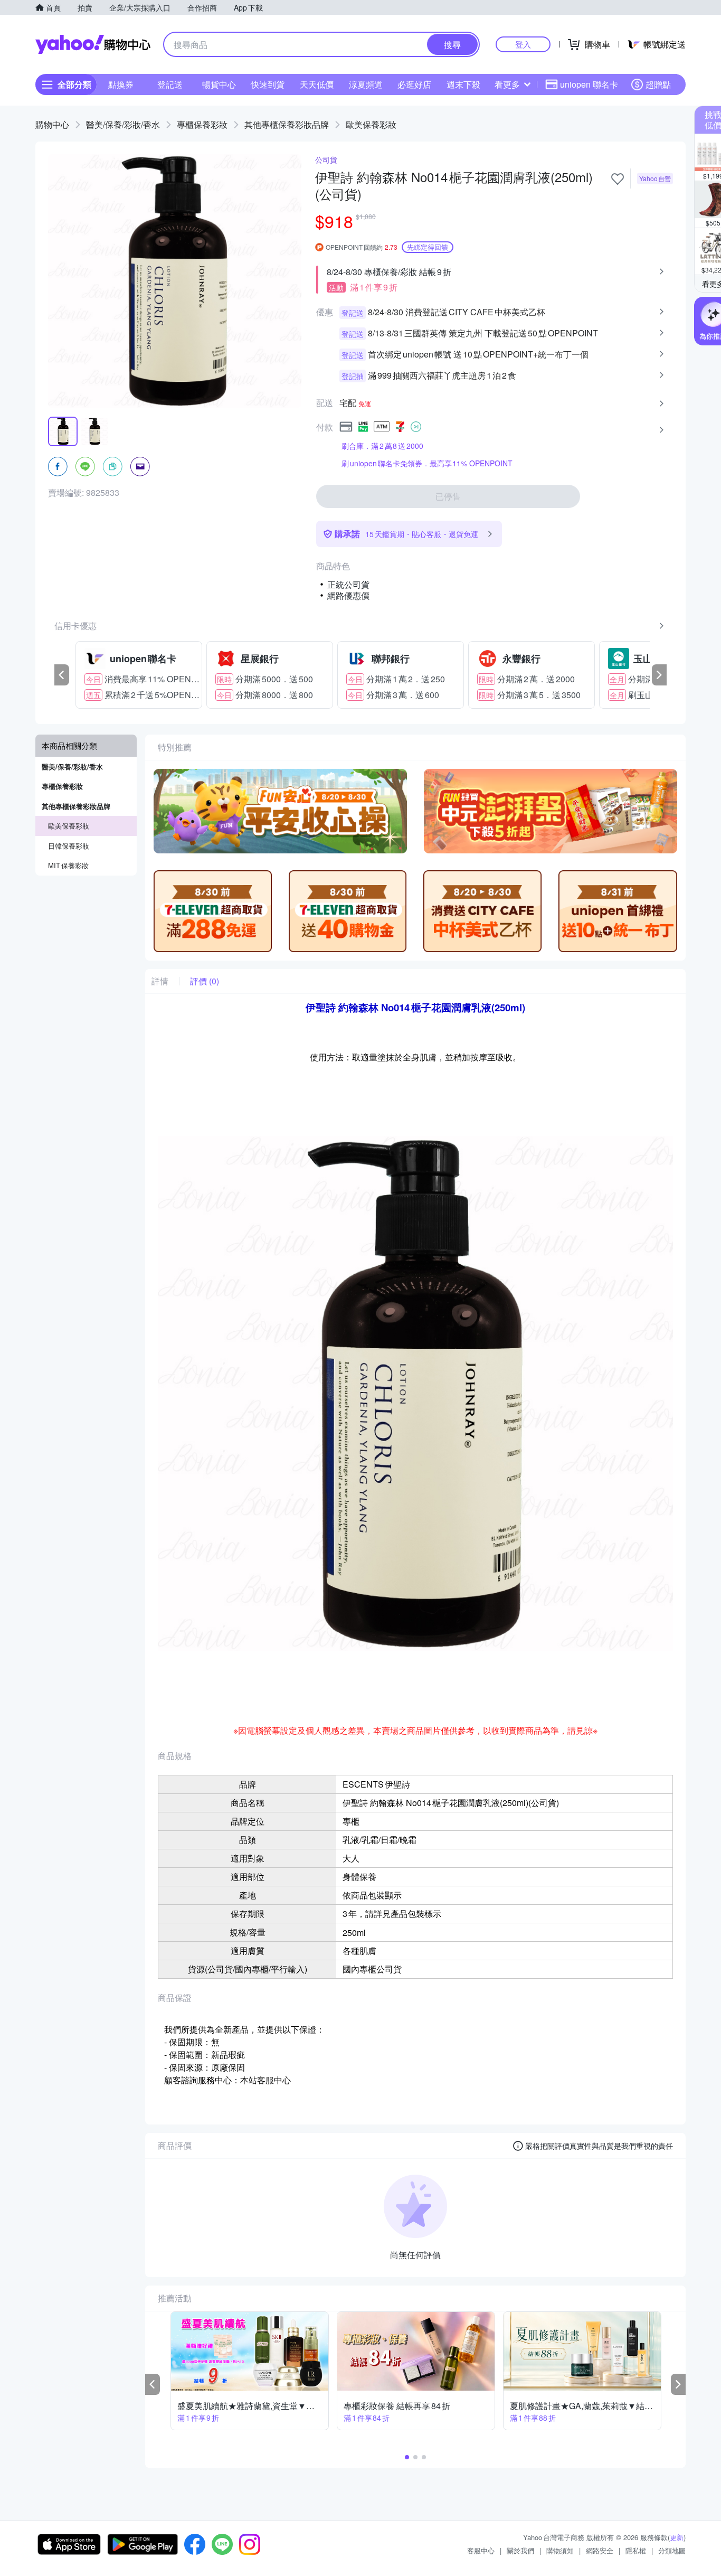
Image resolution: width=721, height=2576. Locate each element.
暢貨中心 (219, 84)
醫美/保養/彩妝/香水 (123, 124)
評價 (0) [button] (205, 981)
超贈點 (658, 84)
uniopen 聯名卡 (589, 84)
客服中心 (481, 2550)
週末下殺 (463, 84)
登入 (523, 44)
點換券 (121, 84)
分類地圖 (672, 2550)
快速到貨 (268, 84)
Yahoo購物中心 (93, 44)
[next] (659, 675)
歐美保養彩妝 (371, 124)
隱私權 (636, 2550)
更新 (677, 2537)
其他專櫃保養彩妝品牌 (287, 124)
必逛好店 (414, 84)
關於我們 (520, 2550)
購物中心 (52, 124)
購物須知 (560, 2550)
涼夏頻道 (366, 84)
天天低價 (317, 84)
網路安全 (600, 2550)
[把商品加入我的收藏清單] (618, 179)
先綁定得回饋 (428, 247)
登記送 (170, 84)
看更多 (507, 84)
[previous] (62, 675)
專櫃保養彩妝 (202, 124)
